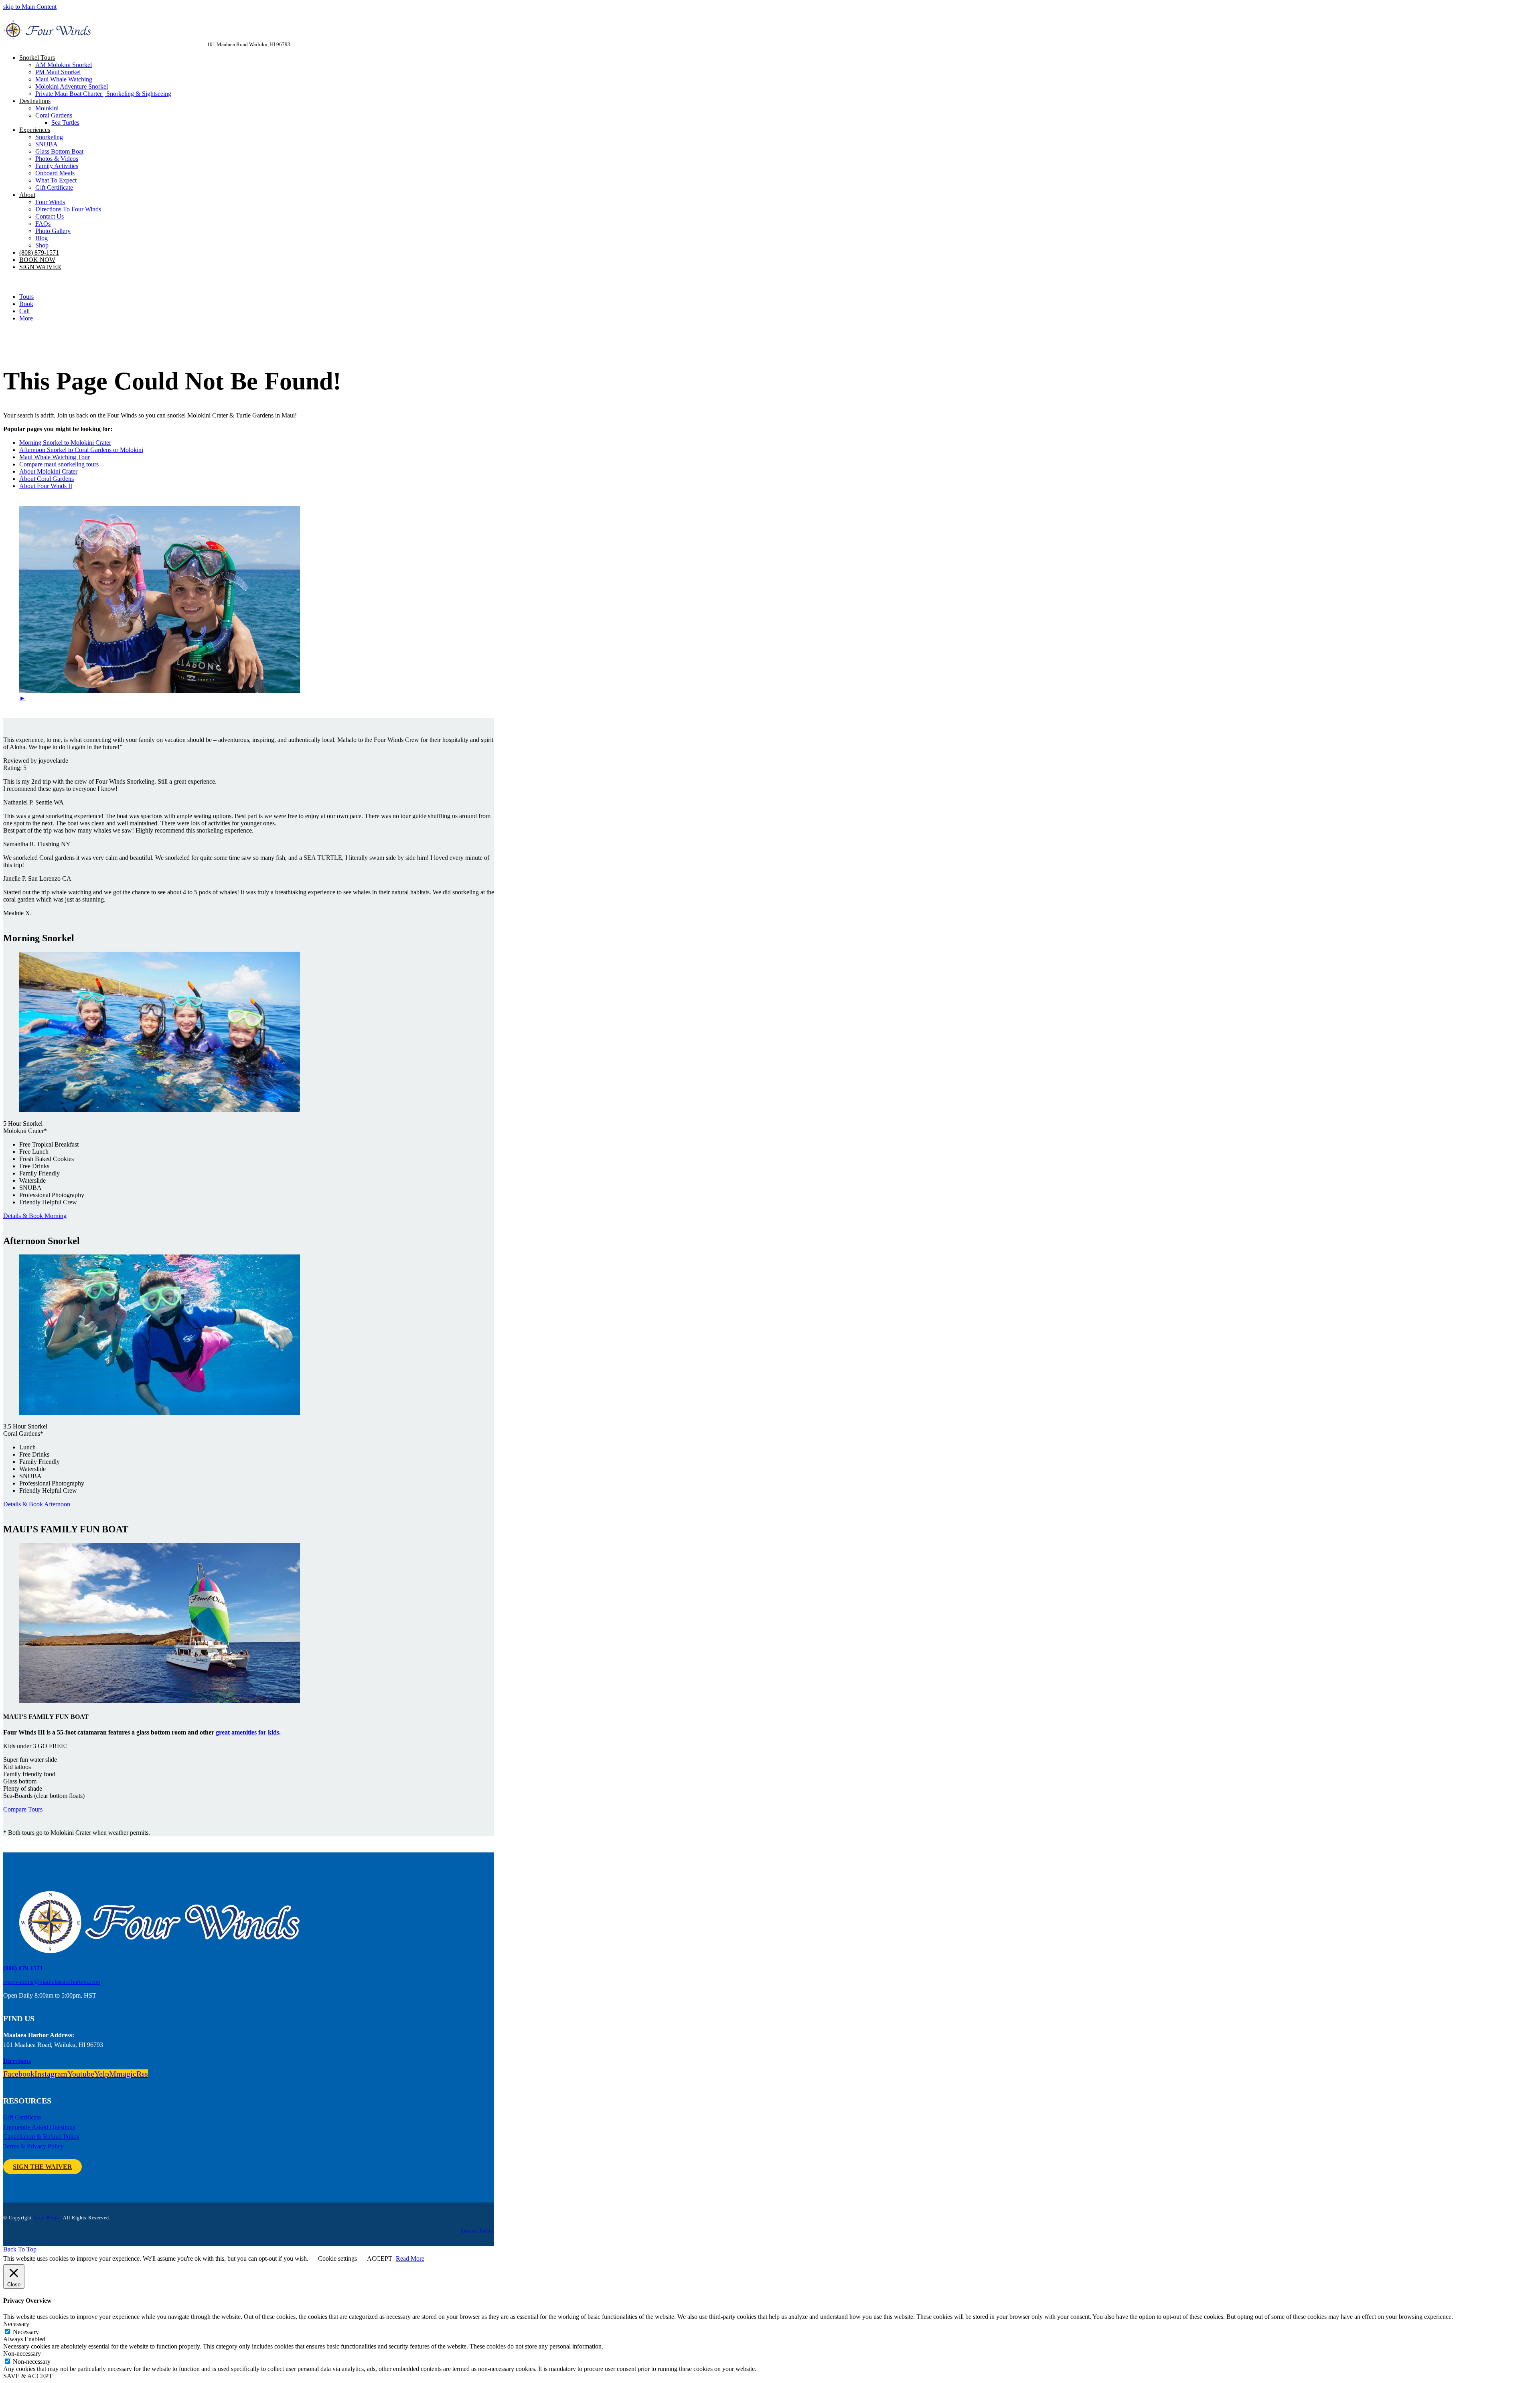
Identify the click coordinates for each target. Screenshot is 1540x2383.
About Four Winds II (46, 486)
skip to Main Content (30, 7)
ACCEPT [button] (380, 2258)
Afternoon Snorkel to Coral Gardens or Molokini (81, 450)
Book (26, 304)
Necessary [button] (16, 2324)
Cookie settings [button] (337, 2258)
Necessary (26, 2332)
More (26, 318)
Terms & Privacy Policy (33, 2146)
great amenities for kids (247, 1732)
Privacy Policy (477, 2231)
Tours (26, 297)
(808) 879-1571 (23, 1968)
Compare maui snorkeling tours (59, 464)
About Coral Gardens (47, 479)
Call (24, 311)
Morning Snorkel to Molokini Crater (65, 443)
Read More (410, 2258)
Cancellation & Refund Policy (41, 2137)
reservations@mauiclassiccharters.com (52, 1982)
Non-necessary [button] (22, 2354)
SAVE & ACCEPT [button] (28, 2376)
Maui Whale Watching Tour (55, 457)
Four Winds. (48, 2218)
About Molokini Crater (48, 471)
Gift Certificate (22, 2117)
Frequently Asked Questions (39, 2127)
